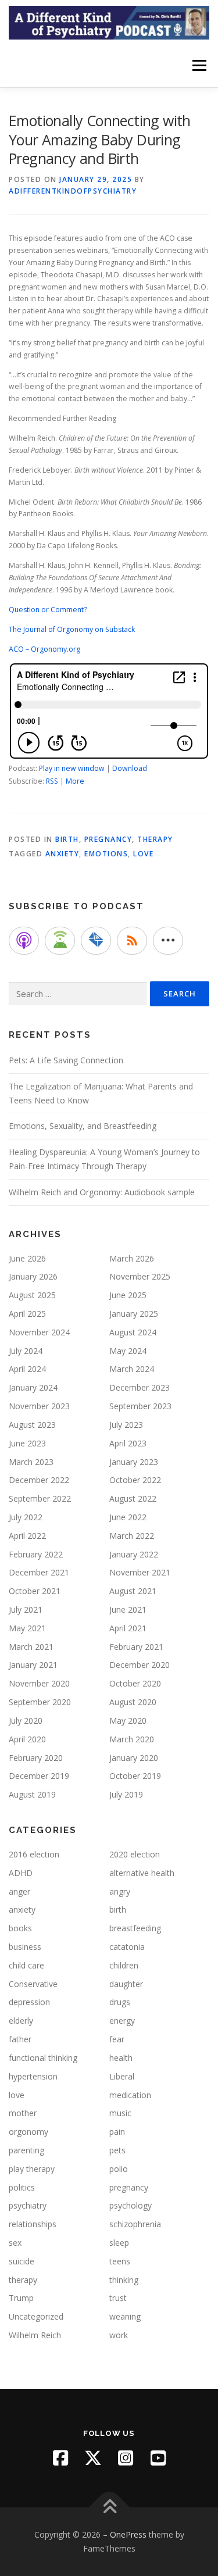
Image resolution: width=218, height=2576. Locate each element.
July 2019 (126, 1794)
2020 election (135, 1854)
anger (19, 1891)
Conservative (33, 1984)
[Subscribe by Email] (96, 941)
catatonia (127, 1947)
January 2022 (134, 1554)
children (124, 1965)
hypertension (33, 2076)
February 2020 (36, 1758)
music (120, 2113)
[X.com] (93, 2458)
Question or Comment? (48, 610)
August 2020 (133, 1702)
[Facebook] (60, 2458)
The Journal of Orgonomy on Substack (72, 629)
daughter (126, 1984)
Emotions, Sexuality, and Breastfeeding (83, 1126)
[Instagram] (126, 2458)
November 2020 (39, 1683)
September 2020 (40, 1702)
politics (22, 2187)
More (75, 781)
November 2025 (140, 1276)
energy (122, 2021)
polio (119, 2169)
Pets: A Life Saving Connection (66, 1060)
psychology (131, 2205)
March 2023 (31, 1462)
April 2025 (27, 1314)
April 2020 (27, 1739)
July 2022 (26, 1517)
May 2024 (128, 1351)
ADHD (21, 1873)
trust (118, 2298)
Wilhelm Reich (35, 2335)
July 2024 (26, 1351)
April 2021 (128, 1628)
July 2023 (126, 1425)
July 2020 (26, 1721)
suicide (22, 2261)
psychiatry (28, 2205)
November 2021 (140, 1572)
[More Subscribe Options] (168, 941)
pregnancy (108, 839)
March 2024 (132, 1369)
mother (23, 2113)
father (20, 2039)
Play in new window (72, 768)
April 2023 (128, 1443)
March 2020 (132, 1739)
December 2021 (39, 1572)
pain (117, 2132)
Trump (21, 2298)
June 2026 (27, 1258)
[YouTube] (158, 2458)
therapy (155, 839)
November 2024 (39, 1332)
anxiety (62, 854)
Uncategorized (36, 2316)
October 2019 (135, 1776)
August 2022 (133, 1498)
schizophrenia (135, 2224)
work (119, 2335)
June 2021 (128, 1609)
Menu (199, 65)
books (20, 1928)
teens (120, 2261)
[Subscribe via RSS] (132, 941)
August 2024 (133, 1332)
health (121, 2058)
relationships (33, 2224)
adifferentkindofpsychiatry (73, 191)
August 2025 (32, 1295)
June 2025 (128, 1295)
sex (15, 2243)
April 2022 (27, 1536)
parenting (26, 2150)
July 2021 (26, 1609)
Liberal (122, 2076)
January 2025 (134, 1314)
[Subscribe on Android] (60, 941)
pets (117, 2150)
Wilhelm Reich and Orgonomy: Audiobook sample (102, 1192)
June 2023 (27, 1443)
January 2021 (33, 1665)
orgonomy (28, 2132)
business (25, 1947)
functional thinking (43, 2058)
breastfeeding (135, 1928)
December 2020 (140, 1665)
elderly (21, 2021)
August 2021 (133, 1591)
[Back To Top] (109, 2508)
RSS (52, 781)
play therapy (32, 2169)
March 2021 (31, 1647)
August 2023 (32, 1425)
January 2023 (134, 1462)
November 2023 (39, 1406)
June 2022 (128, 1517)
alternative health (142, 1873)
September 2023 (140, 1406)
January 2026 (33, 1276)
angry (120, 1891)
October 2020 (135, 1683)
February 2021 (136, 1647)
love (143, 854)
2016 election (34, 1854)
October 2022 (135, 1480)
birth (67, 839)
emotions (106, 854)
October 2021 (35, 1591)
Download (130, 768)
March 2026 (132, 1258)
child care (26, 1965)
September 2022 (40, 1498)
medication (130, 2095)
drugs (120, 2002)
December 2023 (140, 1387)
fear (117, 2039)
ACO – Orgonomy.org (44, 649)
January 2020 (134, 1758)
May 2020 (128, 1721)
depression (29, 2002)
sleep (119, 2243)
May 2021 (27, 1628)
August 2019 (32, 1794)
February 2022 (36, 1554)
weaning (125, 2316)
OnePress (128, 2534)
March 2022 (132, 1536)
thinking (124, 2280)
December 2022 (39, 1480)
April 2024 (27, 1369)
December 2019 (39, 1776)
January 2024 (33, 1387)
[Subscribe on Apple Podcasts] (24, 941)
